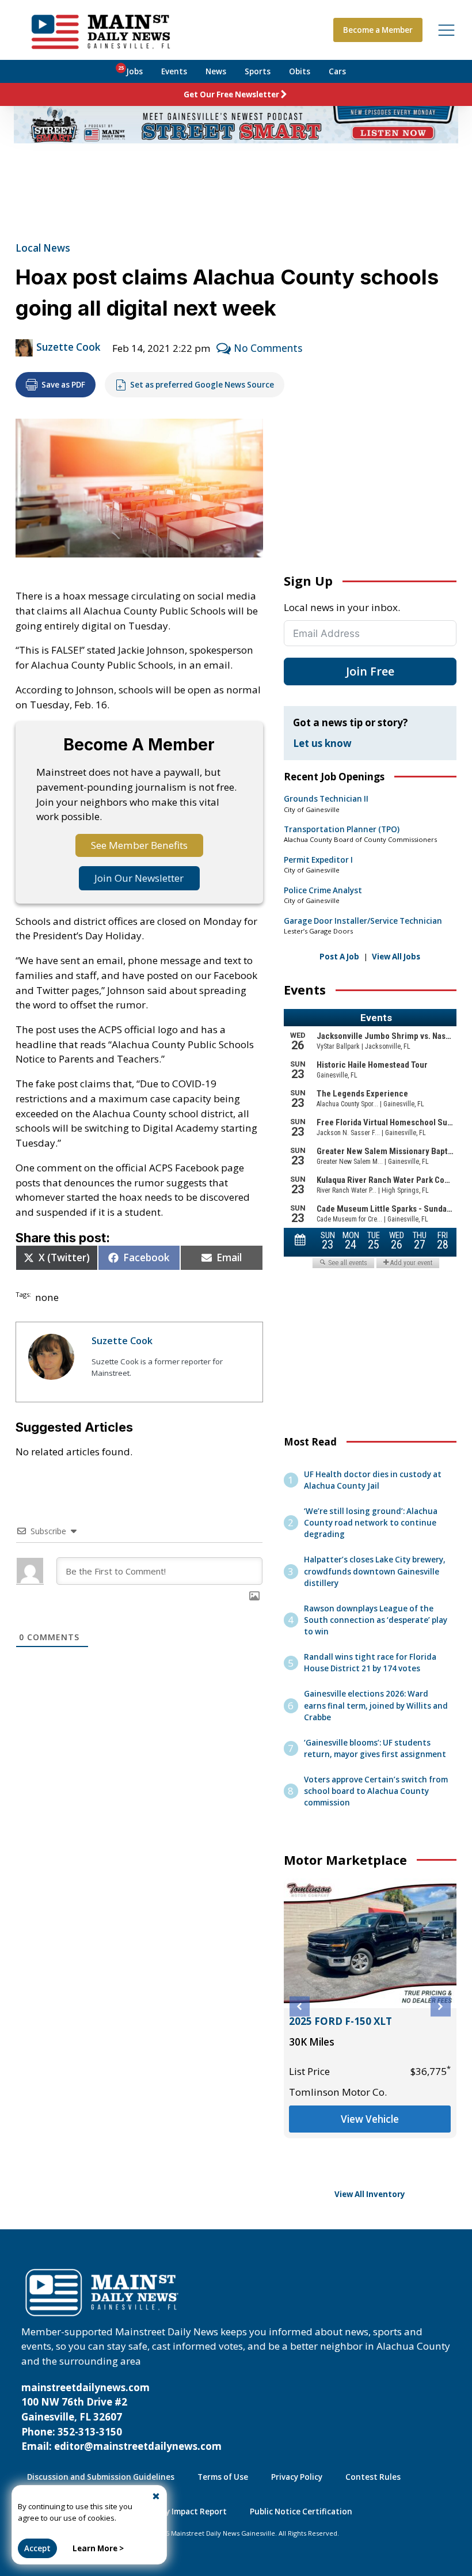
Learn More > (98, 2548)
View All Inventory (370, 2194)
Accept (37, 2548)
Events (174, 71)
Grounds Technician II (326, 799)
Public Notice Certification (301, 2511)
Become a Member (378, 30)
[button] (300, 2007)
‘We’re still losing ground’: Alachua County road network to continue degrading (371, 1523)
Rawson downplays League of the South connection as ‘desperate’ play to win (376, 1620)
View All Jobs (396, 957)
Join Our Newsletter (139, 878)
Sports (258, 71)
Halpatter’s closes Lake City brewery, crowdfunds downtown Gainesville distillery (375, 1571)
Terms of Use (223, 2477)
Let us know (322, 743)
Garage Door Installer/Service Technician (363, 921)
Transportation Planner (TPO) (342, 829)
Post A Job (339, 957)
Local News (43, 248)
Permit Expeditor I (318, 860)
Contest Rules (373, 2477)
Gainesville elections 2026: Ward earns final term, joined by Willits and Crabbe (376, 1705)
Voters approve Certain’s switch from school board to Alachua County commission (376, 1791)
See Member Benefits (139, 845)
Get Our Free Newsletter (231, 94)
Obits (300, 71)
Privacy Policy (297, 2477)
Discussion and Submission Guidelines (101, 2477)
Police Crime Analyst (323, 890)
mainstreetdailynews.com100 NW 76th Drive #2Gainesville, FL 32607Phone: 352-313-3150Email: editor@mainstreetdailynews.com (121, 2417)
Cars (337, 71)
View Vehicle (370, 2119)
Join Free (370, 671)
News (216, 71)
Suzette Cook (68, 347)
